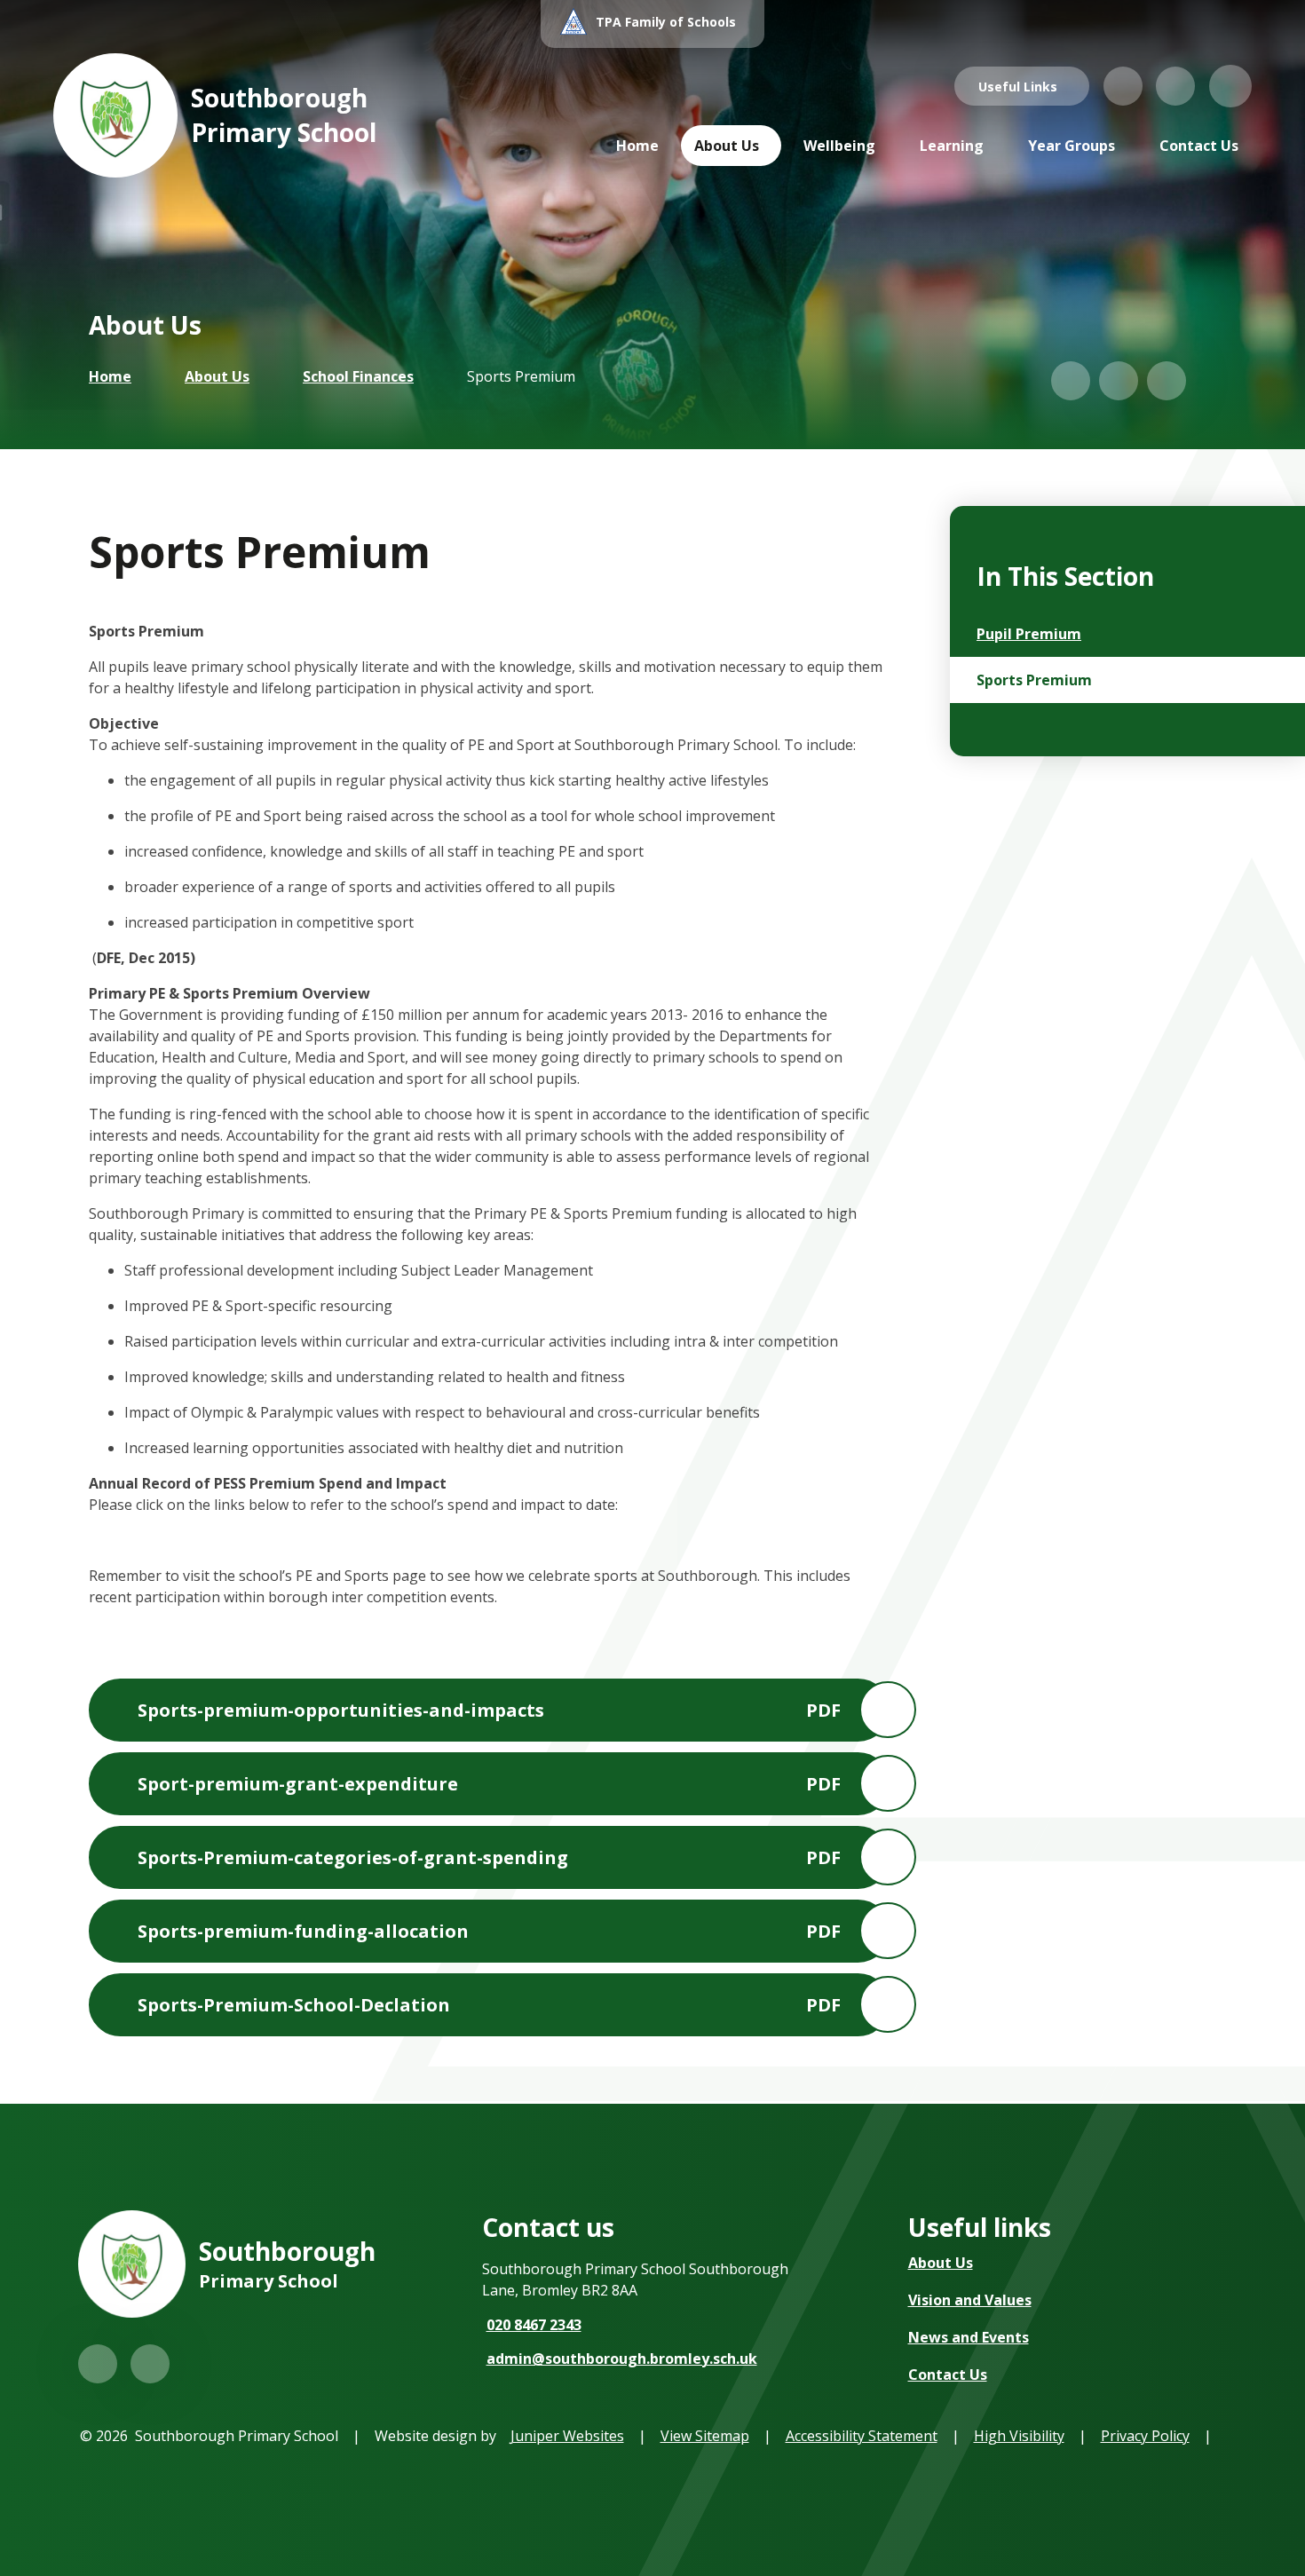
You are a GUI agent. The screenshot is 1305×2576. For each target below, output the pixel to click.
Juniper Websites (567, 2436)
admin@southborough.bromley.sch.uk (622, 2359)
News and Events (969, 2337)
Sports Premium (521, 376)
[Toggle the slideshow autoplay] (1167, 381)
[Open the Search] (1230, 86)
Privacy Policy (1145, 2436)
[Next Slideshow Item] (1119, 381)
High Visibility (1019, 2436)
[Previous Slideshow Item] (1071, 381)
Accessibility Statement (862, 2436)
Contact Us (948, 2375)
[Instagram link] (1123, 86)
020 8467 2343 (534, 2325)
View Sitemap (705, 2436)
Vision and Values (970, 2300)
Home (110, 376)
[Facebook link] (1175, 86)
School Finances (358, 376)
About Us (217, 376)
